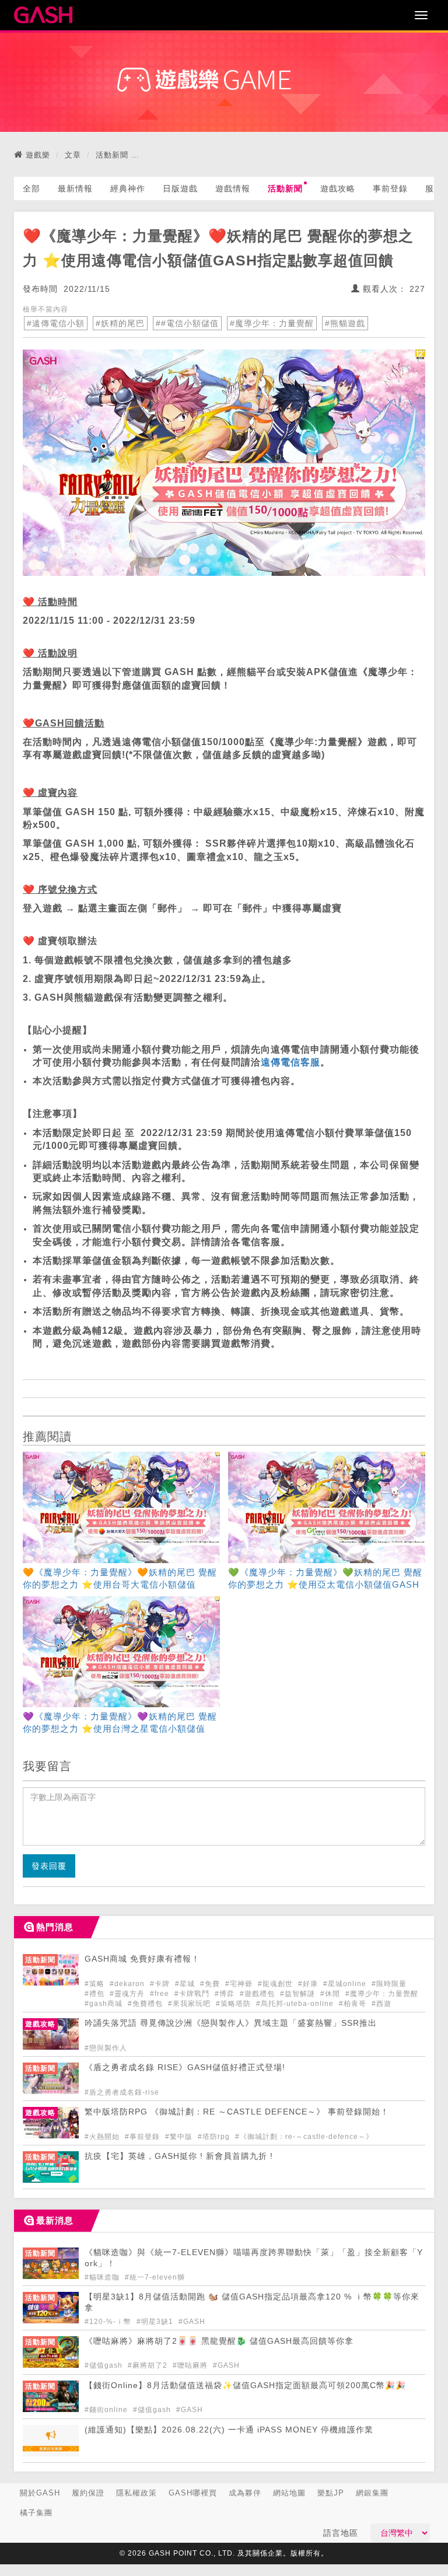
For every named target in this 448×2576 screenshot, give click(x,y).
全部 (32, 188)
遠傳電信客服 (290, 1062)
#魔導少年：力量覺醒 (272, 323)
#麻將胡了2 (149, 2365)
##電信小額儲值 (187, 323)
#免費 (211, 1984)
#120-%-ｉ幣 (109, 2322)
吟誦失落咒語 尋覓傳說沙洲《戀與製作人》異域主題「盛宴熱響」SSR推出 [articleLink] (231, 2023)
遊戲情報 (233, 188)
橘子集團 (36, 2513)
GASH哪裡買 (193, 2493)
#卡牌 (161, 1984)
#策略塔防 (235, 2004)
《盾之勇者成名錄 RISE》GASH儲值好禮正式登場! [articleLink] (185, 2068)
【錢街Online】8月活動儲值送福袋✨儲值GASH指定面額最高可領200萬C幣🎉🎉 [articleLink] (245, 2385)
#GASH (192, 2322)
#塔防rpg (215, 2137)
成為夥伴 (245, 2493)
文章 (73, 155)
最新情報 (75, 188)
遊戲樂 (38, 155)
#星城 (186, 1984)
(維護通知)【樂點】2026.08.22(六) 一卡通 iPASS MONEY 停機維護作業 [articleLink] (229, 2430)
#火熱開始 (103, 2137)
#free (161, 1994)
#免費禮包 (146, 2004)
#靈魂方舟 (128, 1994)
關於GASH (40, 2493)
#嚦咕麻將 (191, 2365)
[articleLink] (121, 1522)
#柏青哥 (354, 2004)
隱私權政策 (136, 2493)
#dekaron (128, 1984)
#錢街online (107, 2410)
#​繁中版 (180, 2137)
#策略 (96, 1984)
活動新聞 (112, 155)
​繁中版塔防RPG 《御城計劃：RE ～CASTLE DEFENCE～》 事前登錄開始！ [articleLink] (237, 2112)
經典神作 (128, 188)
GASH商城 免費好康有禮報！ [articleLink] (142, 1959)
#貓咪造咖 (103, 2277)
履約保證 (88, 2493)
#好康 (309, 1984)
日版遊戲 (180, 188)
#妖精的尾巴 (120, 323)
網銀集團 (372, 2493)
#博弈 (226, 1994)
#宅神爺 (240, 1984)
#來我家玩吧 (190, 2004)
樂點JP (331, 2493)
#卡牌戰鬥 (193, 1994)
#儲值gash (105, 2365)
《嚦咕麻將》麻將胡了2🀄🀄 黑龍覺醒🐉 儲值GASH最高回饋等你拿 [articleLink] (219, 2341)
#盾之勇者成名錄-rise (122, 2092)
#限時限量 (389, 1984)
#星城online (346, 1984)
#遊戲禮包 (258, 1994)
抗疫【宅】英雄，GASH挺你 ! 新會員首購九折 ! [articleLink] (179, 2156)
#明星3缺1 (156, 2322)
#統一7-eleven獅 (155, 2277)
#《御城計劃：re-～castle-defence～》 (304, 2137)
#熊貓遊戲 (345, 323)
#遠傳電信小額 (56, 323)
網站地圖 (289, 2493)
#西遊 (381, 2004)
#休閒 (331, 1994)
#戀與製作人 (106, 2048)
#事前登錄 (143, 2137)
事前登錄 (390, 188)
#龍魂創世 (276, 1984)
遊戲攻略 (338, 188)
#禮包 (96, 1994)
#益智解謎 (299, 1994)
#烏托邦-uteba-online (296, 2004)
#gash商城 (105, 2004)
